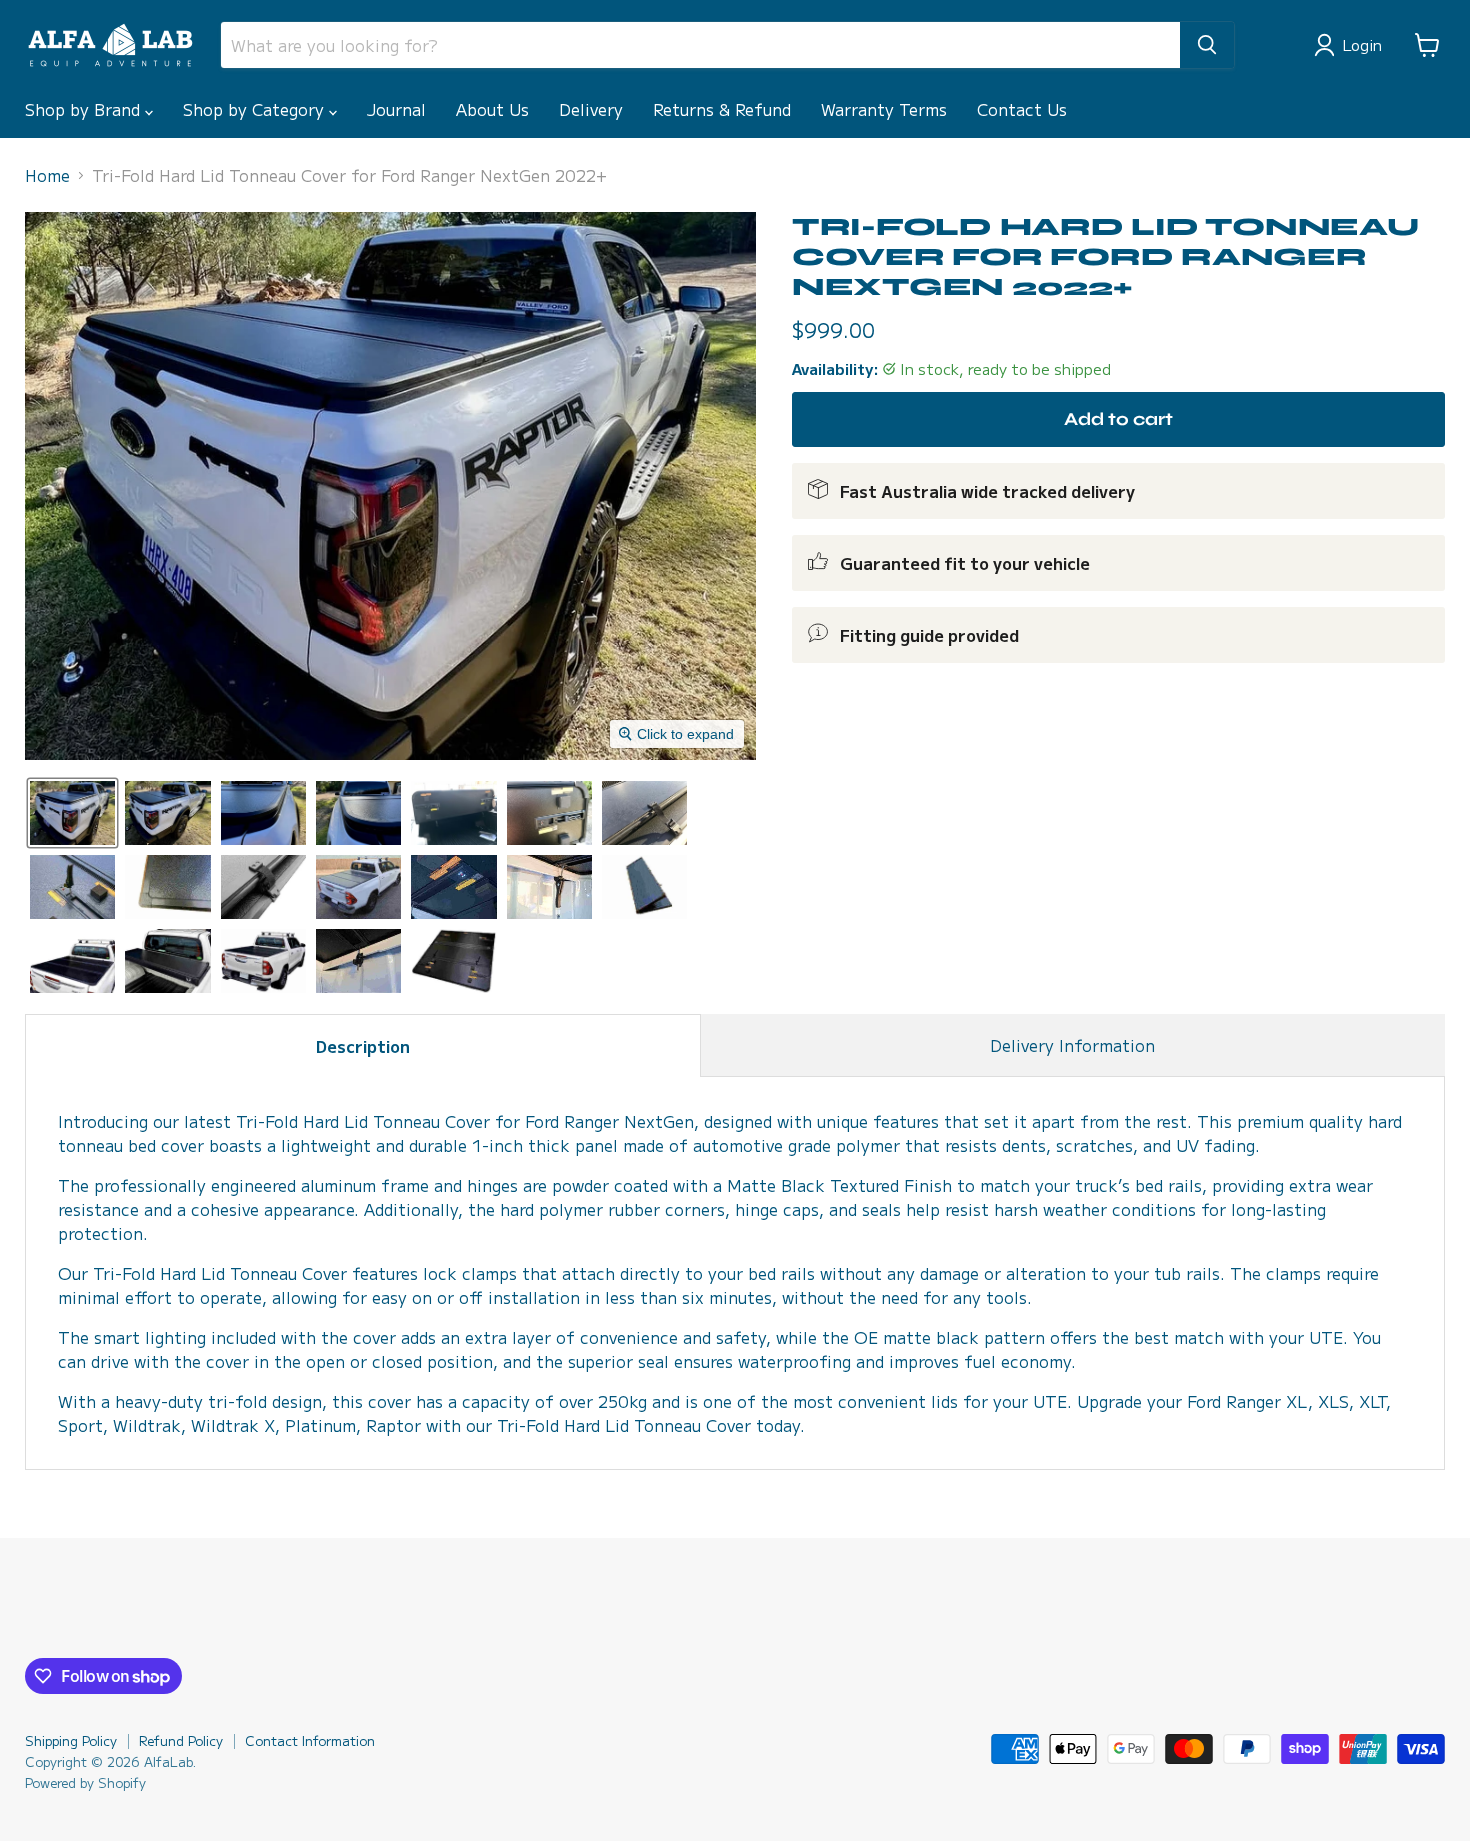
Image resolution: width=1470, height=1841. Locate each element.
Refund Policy (181, 1740)
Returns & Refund (722, 109)
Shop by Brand (85, 109)
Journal (396, 109)
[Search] (1207, 45)
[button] (1352, 45)
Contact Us (1022, 109)
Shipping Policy (71, 1740)
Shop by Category (256, 109)
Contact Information (310, 1740)
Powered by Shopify (85, 1782)
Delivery (591, 109)
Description (363, 1046)
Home (47, 175)
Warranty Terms (884, 109)
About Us (492, 109)
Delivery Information (1072, 1045)
